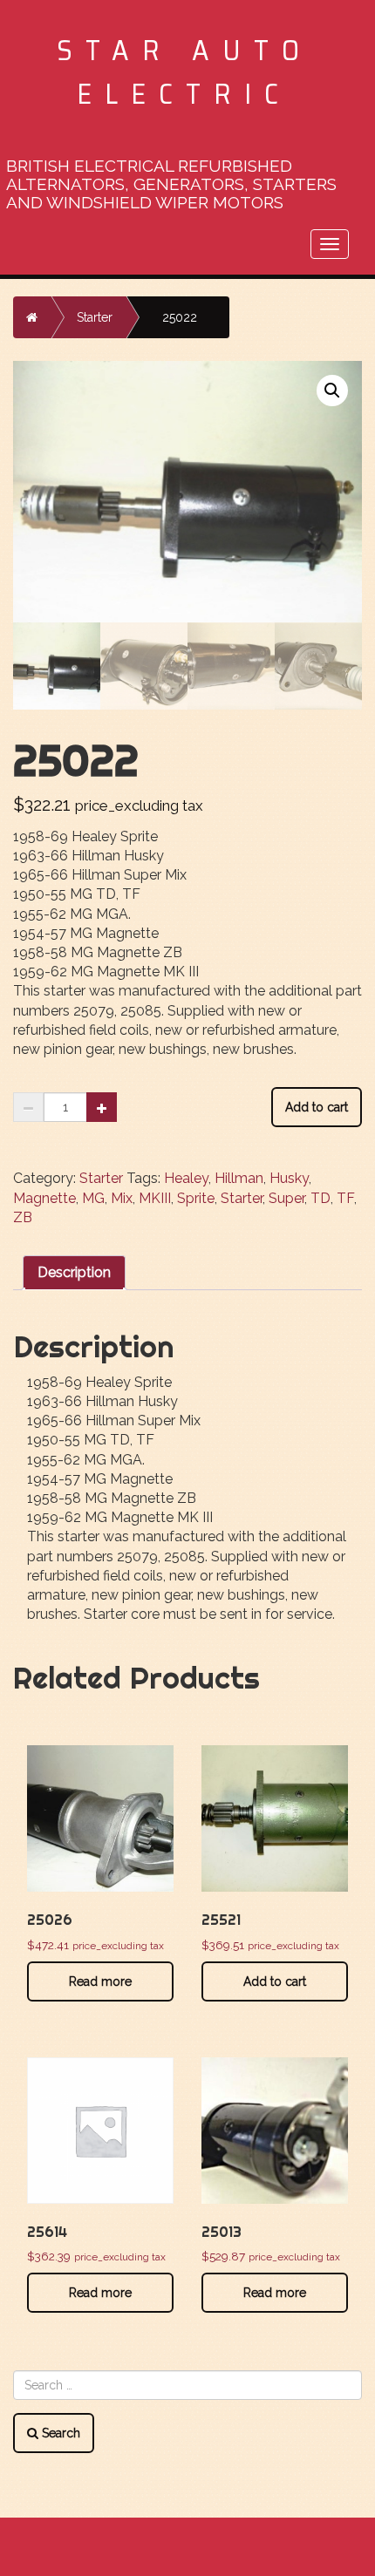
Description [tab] (74, 1272)
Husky (289, 1178)
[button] (332, 391)
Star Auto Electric (184, 72)
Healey (186, 1178)
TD (320, 1198)
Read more (100, 1981)
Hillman (239, 1178)
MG (93, 1198)
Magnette (44, 1198)
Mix (122, 1198)
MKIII (155, 1198)
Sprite (196, 1198)
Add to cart (317, 1107)
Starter (95, 317)
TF (345, 1198)
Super (286, 1198)
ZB (23, 1217)
